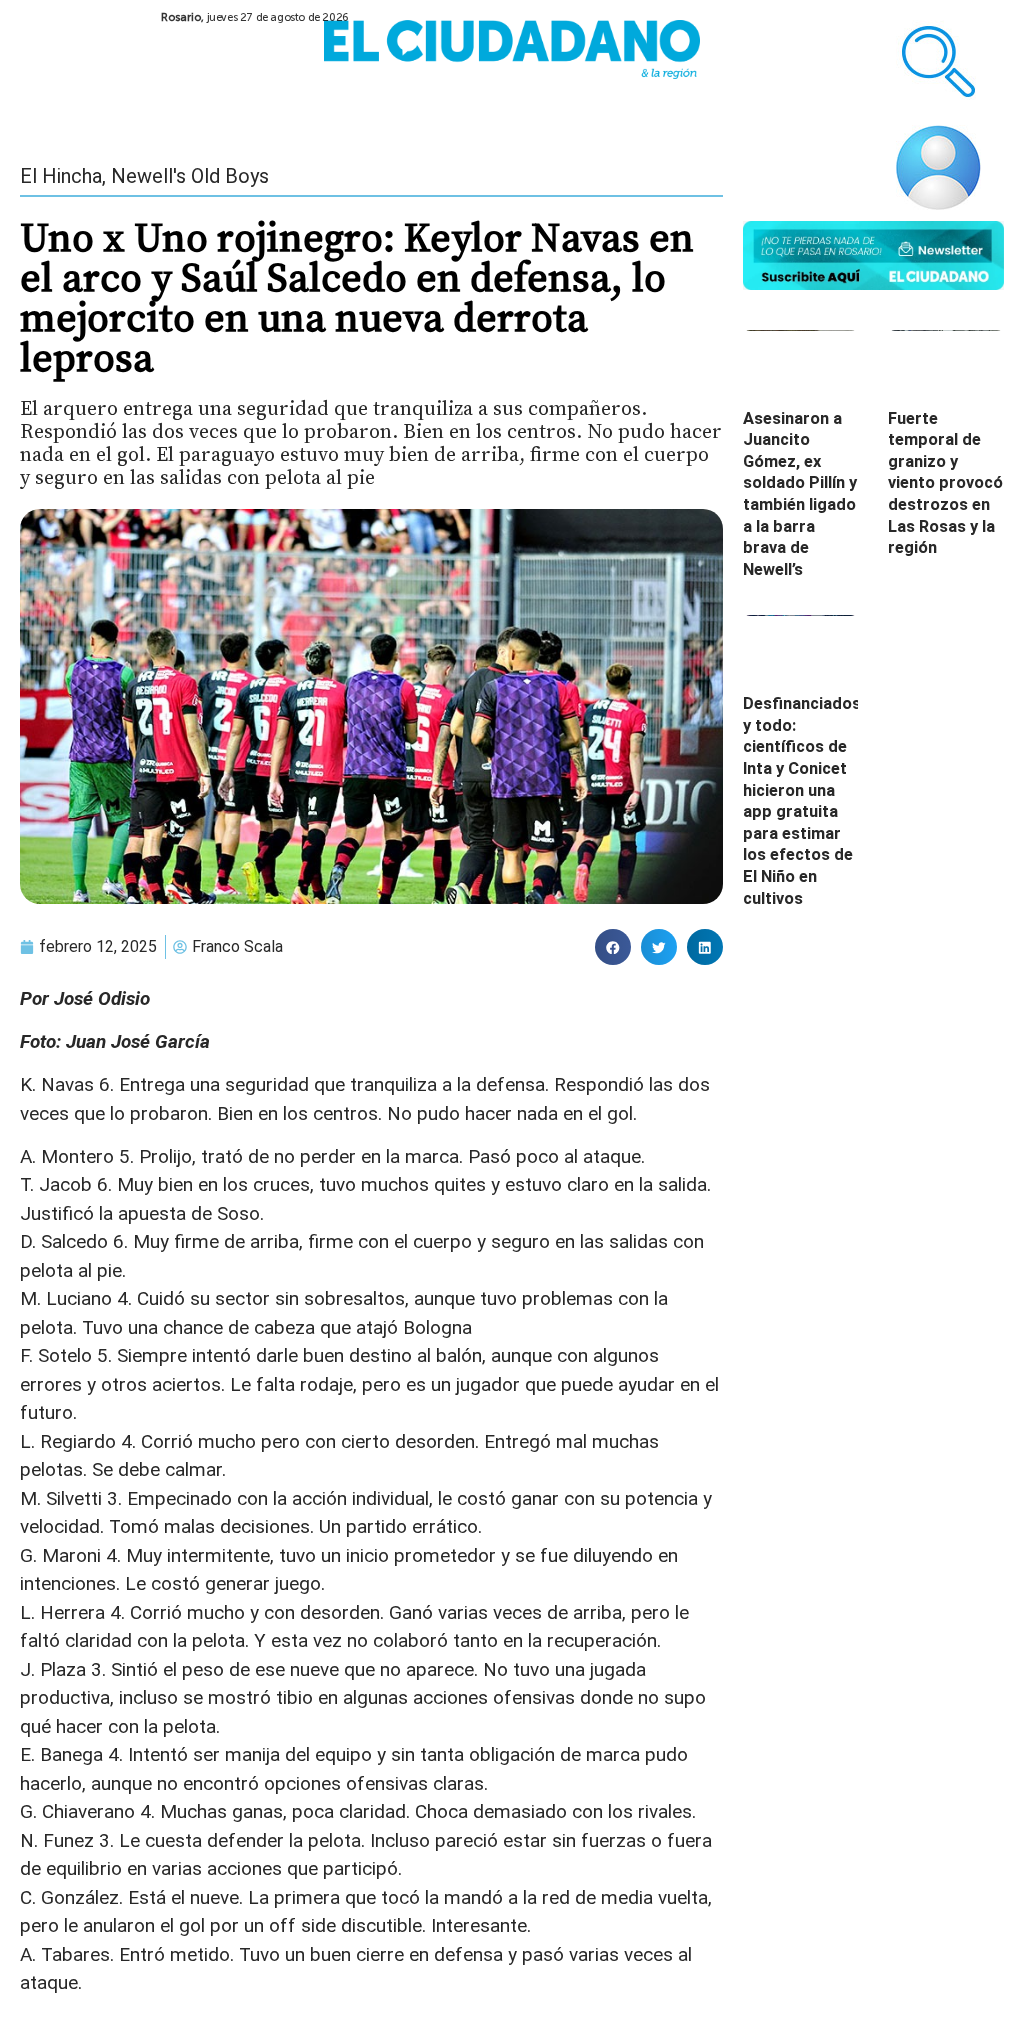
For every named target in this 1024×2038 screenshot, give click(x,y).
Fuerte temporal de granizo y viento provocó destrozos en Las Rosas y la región (945, 483)
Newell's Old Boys (190, 176)
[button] (613, 947)
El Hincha (61, 176)
